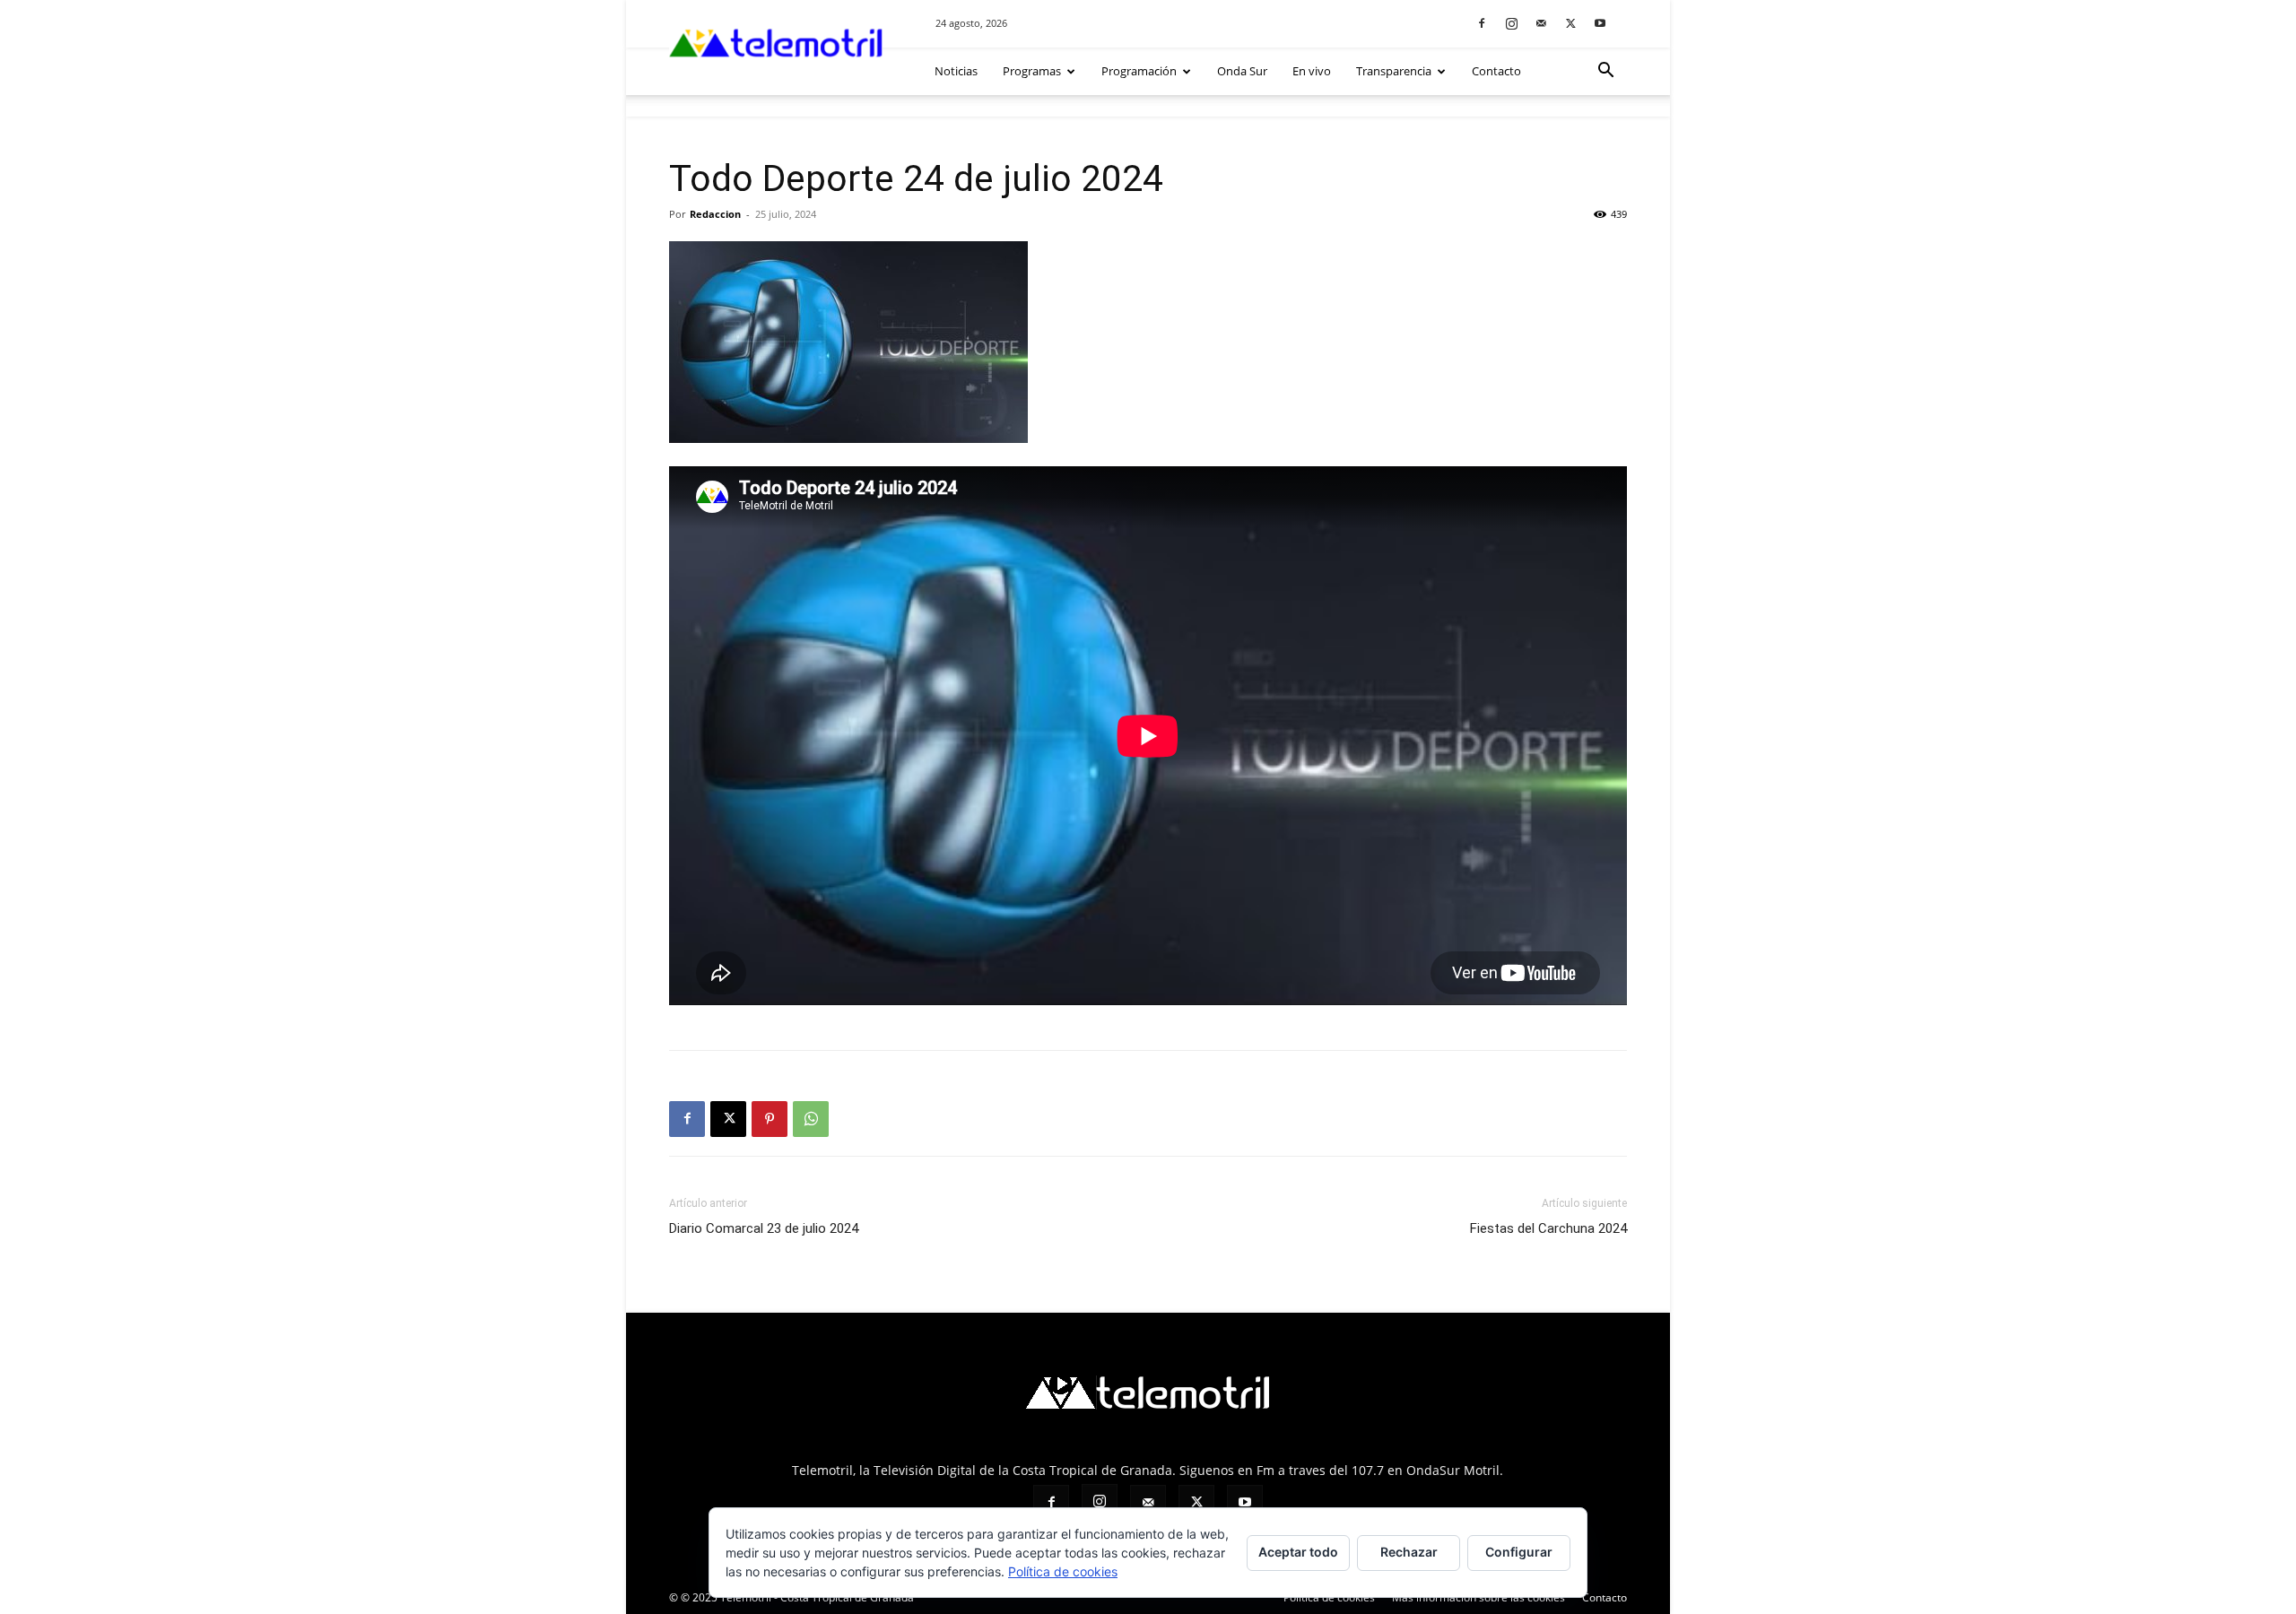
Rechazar (1409, 1552)
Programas (1032, 71)
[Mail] (1541, 23)
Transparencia (1394, 71)
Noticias (956, 71)
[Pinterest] (770, 1119)
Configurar (1519, 1552)
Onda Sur (1242, 71)
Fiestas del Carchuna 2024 (1548, 1228)
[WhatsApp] (811, 1119)
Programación (1139, 71)
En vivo (1312, 71)
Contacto (1496, 71)
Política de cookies (1063, 1571)
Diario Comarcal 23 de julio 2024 (764, 1228)
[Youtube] (1600, 23)
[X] (1570, 23)
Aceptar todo (1298, 1552)
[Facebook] (1482, 23)
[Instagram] (1511, 23)
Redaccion (715, 214)
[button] (1605, 72)
